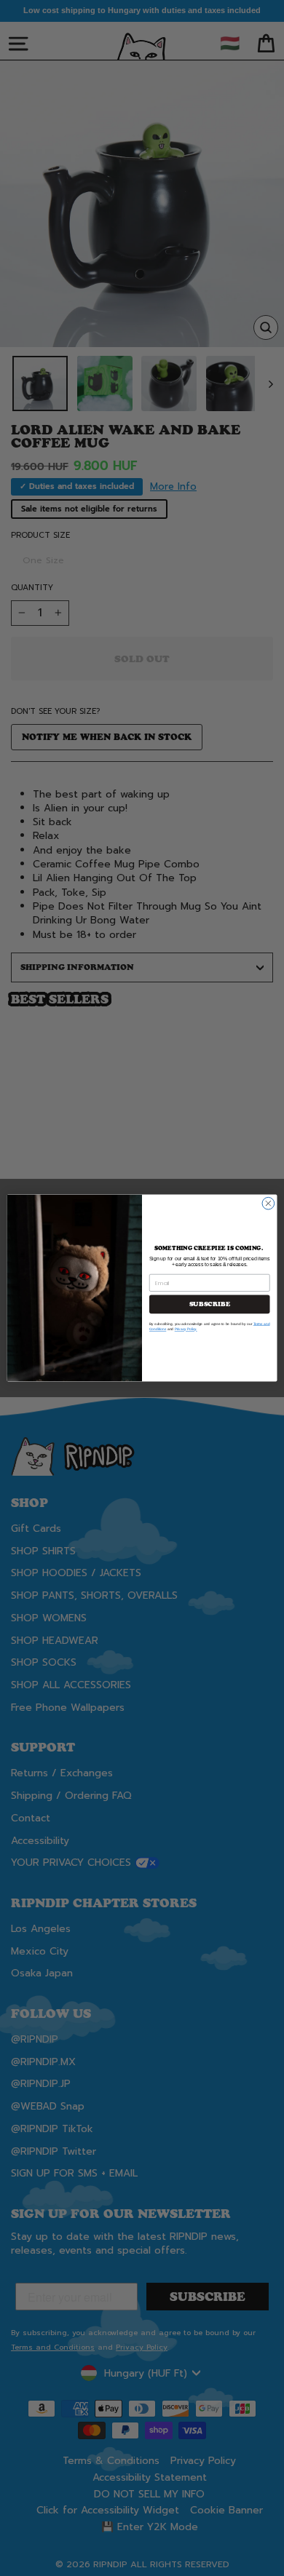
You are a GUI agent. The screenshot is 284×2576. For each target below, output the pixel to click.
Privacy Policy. (186, 1329)
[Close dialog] (268, 1203)
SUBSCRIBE (210, 1304)
